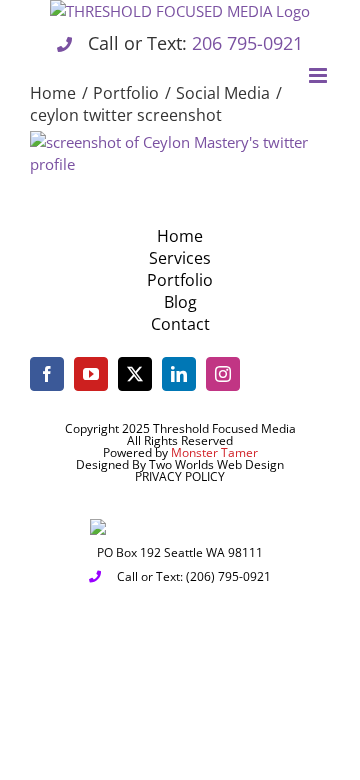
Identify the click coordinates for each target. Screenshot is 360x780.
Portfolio (180, 280)
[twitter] (135, 374)
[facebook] (47, 374)
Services (180, 258)
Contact (180, 324)
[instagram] (223, 374)
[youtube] (91, 374)
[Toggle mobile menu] (319, 75)
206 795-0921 (247, 43)
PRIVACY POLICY (180, 476)
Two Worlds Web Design (216, 464)
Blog (180, 302)
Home (180, 236)
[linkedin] (179, 374)
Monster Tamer (214, 452)
